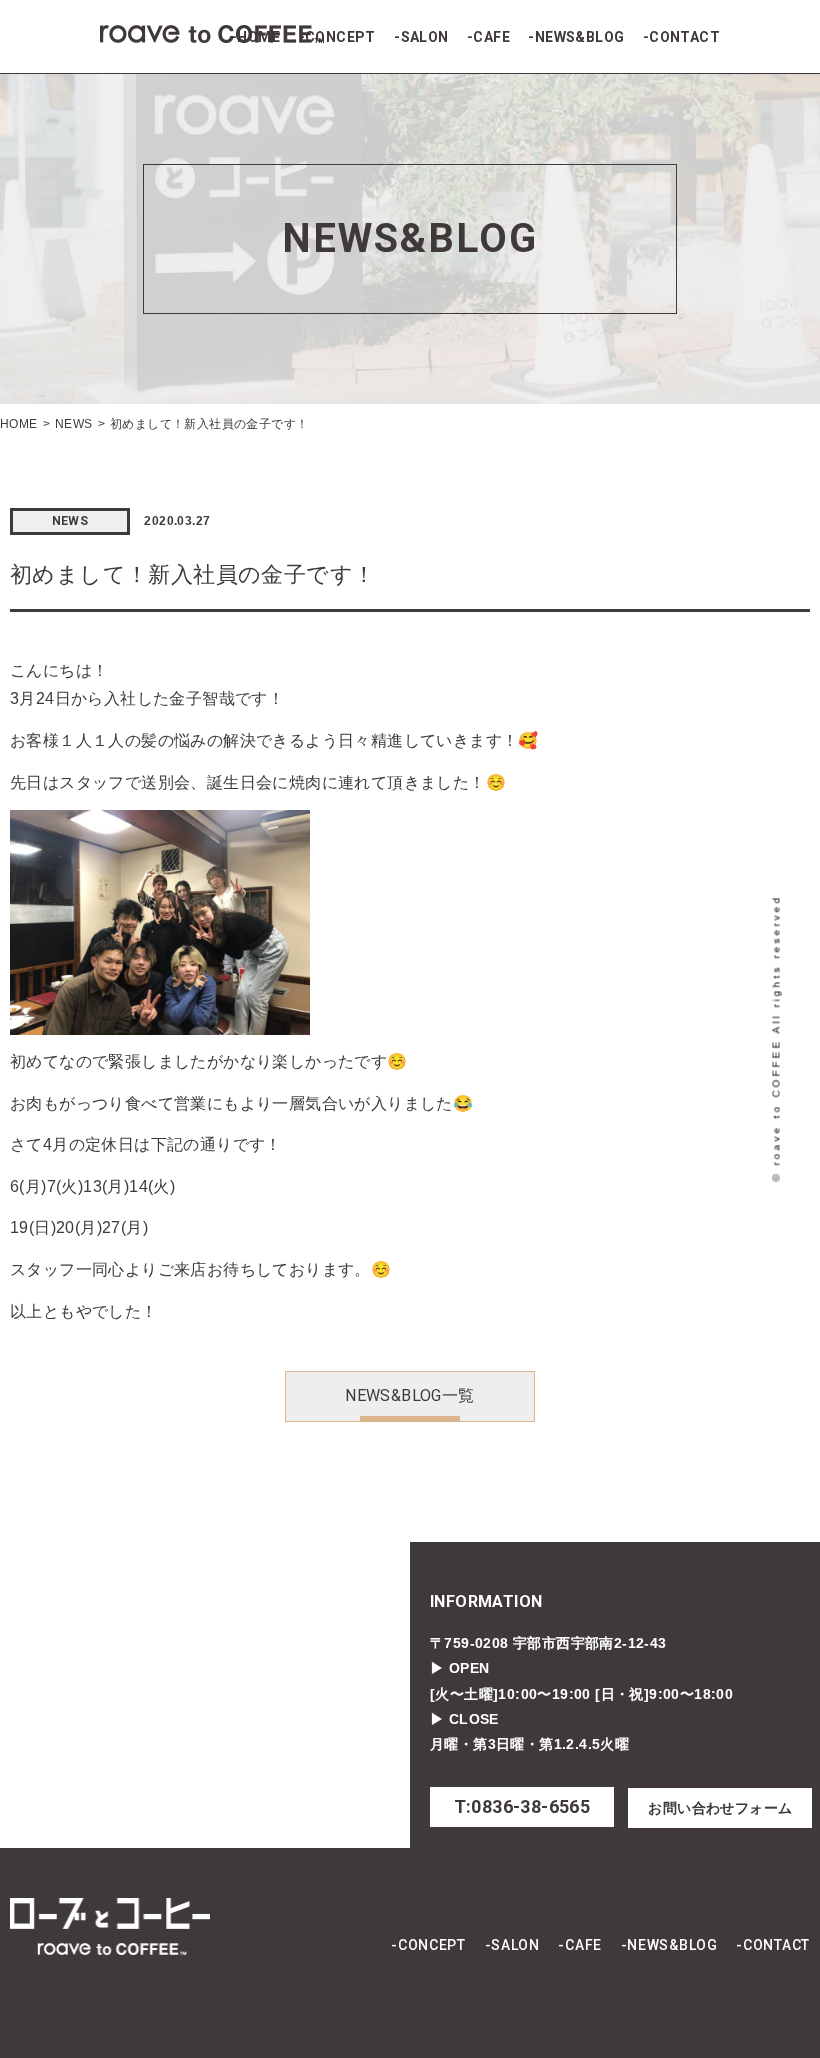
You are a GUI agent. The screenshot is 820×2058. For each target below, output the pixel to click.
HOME (258, 37)
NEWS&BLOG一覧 (409, 1395)
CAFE (491, 37)
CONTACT (684, 37)
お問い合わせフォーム (720, 1808)
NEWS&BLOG (579, 37)
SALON (424, 37)
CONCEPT (340, 37)
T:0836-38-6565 (522, 1806)
